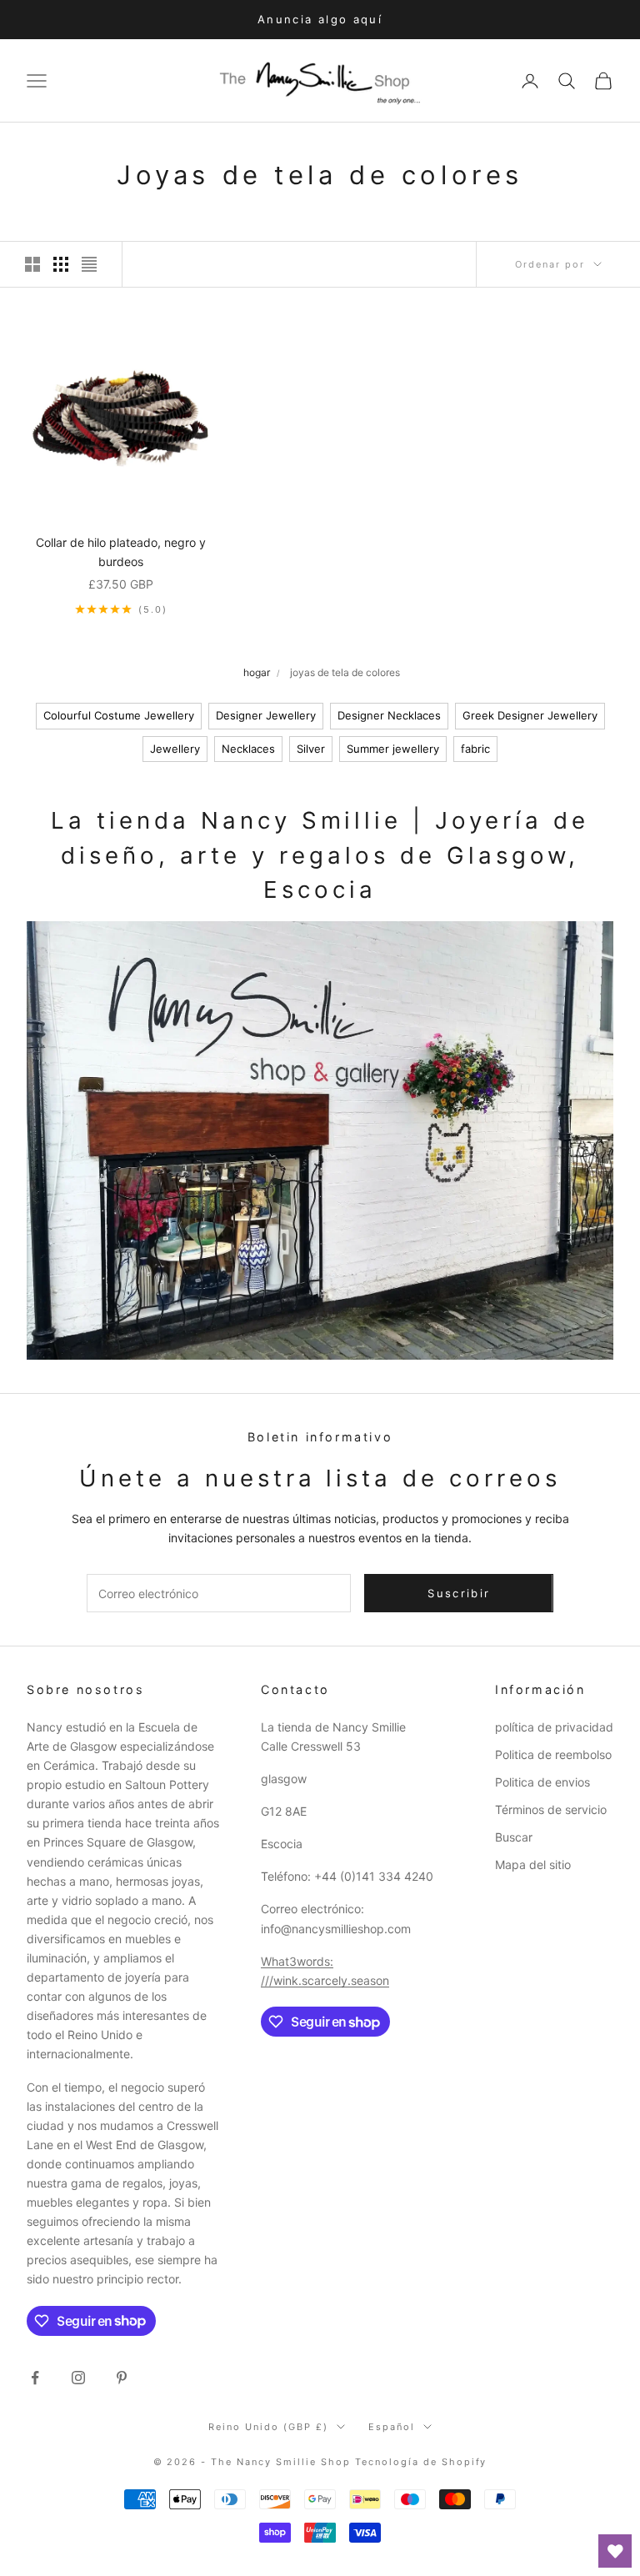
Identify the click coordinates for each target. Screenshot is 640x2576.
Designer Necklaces (389, 715)
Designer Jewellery (266, 715)
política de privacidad (554, 1727)
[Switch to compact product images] (89, 264)
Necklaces (248, 749)
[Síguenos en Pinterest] (122, 2378)
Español (392, 2427)
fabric (475, 749)
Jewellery (175, 749)
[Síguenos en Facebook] (35, 2378)
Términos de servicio (551, 1809)
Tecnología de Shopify (421, 2462)
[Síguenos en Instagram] (78, 2378)
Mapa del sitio (533, 1864)
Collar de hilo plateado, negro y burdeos (121, 552)
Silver (311, 749)
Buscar (514, 1837)
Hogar (257, 672)
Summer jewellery (393, 749)
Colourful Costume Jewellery (119, 715)
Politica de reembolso (553, 1754)
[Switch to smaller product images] (61, 264)
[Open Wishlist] (615, 2551)
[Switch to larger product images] (32, 264)
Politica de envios (542, 1782)
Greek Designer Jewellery (530, 715)
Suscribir (459, 1593)
